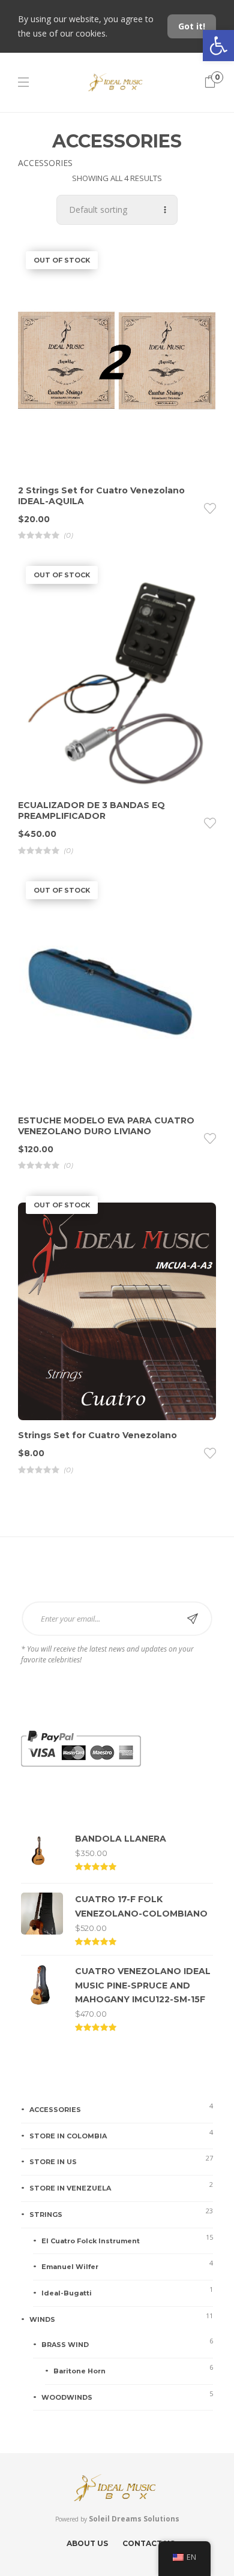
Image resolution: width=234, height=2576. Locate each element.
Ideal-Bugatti (67, 2293)
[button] (218, 46)
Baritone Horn (79, 2371)
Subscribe (193, 1619)
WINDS (42, 2319)
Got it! (192, 26)
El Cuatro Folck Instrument (91, 2241)
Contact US (148, 2543)
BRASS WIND (65, 2345)
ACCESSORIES (55, 2110)
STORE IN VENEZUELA (70, 2188)
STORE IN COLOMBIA (68, 2136)
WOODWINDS (67, 2397)
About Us (87, 2543)
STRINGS (46, 2215)
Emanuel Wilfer (70, 2267)
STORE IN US (53, 2162)
